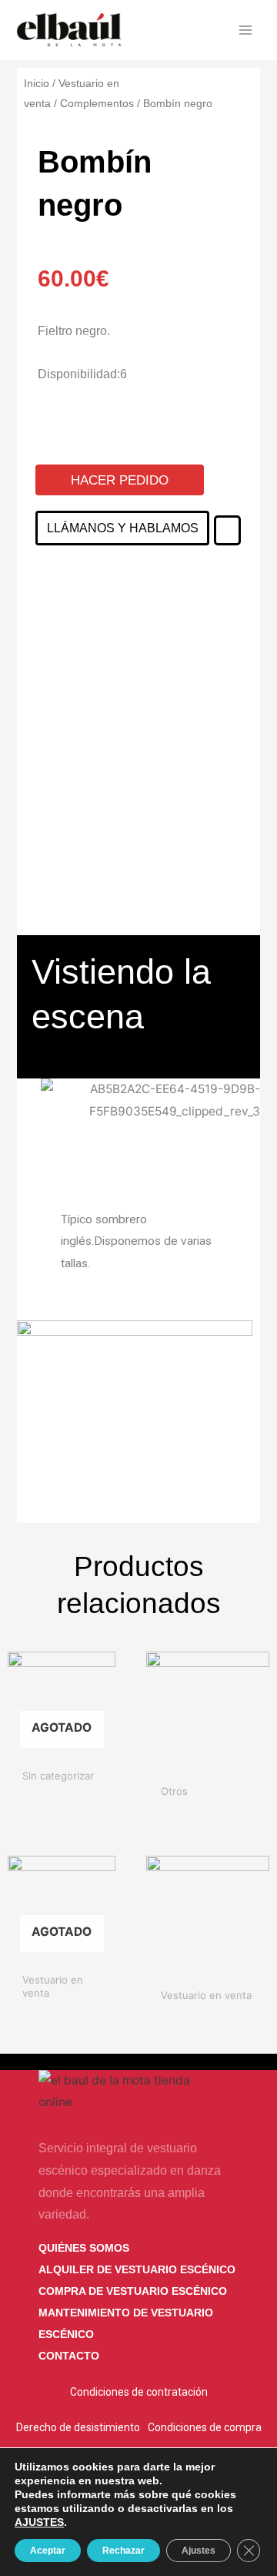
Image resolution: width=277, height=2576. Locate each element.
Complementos (97, 103)
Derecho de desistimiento (78, 2427)
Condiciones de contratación (139, 2392)
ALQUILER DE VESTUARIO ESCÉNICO (137, 2269)
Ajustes (199, 2551)
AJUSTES (39, 2522)
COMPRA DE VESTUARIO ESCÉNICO (133, 2291)
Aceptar (48, 2551)
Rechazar (123, 2551)
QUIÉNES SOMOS (84, 2248)
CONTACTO (69, 2356)
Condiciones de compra (205, 2427)
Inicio (37, 83)
